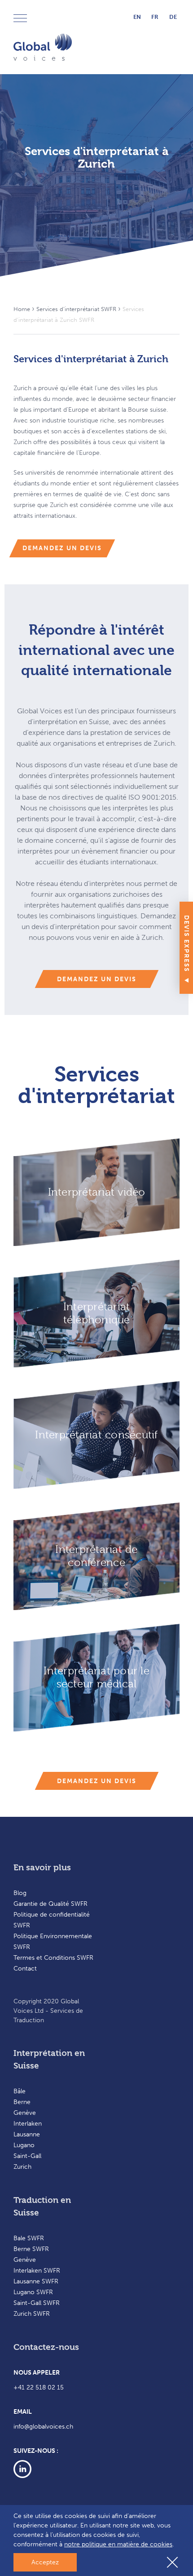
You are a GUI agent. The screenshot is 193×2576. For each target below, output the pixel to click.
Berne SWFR (31, 2249)
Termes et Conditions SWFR (53, 1958)
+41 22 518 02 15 (39, 2387)
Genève (25, 2113)
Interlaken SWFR (37, 2271)
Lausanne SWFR (36, 2281)
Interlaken (28, 2124)
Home (22, 309)
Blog (20, 1893)
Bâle (20, 2091)
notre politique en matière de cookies (118, 2544)
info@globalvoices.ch (43, 2427)
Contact (25, 1969)
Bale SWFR (29, 2238)
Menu (22, 19)
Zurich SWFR (32, 2314)
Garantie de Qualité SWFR (50, 1904)
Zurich (22, 2167)
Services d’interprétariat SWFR (76, 309)
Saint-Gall (27, 2156)
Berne (22, 2102)
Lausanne (27, 2134)
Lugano (24, 2145)
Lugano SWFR (33, 2292)
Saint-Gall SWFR (37, 2303)
